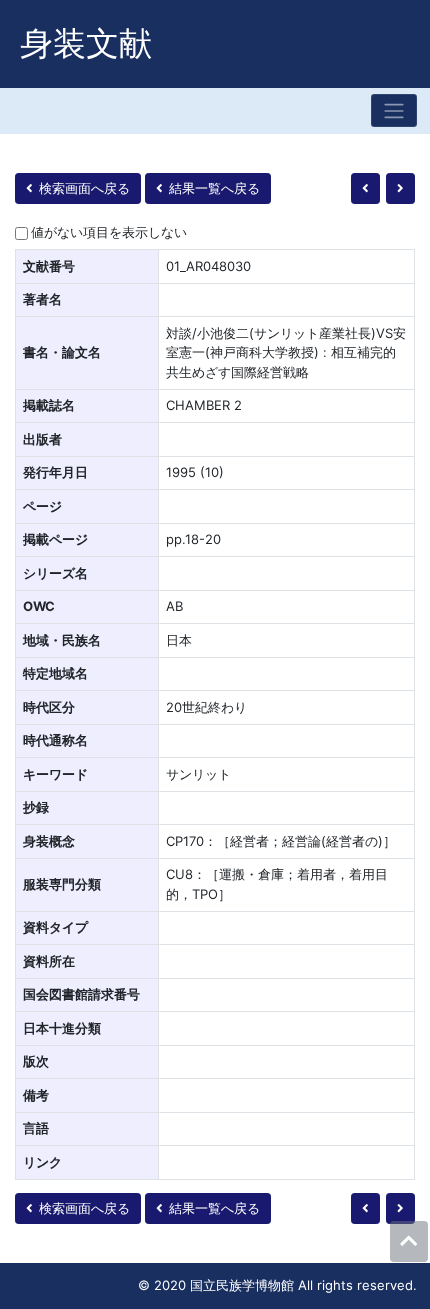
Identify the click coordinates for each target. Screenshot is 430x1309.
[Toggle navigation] (394, 110)
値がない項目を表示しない (109, 232)
